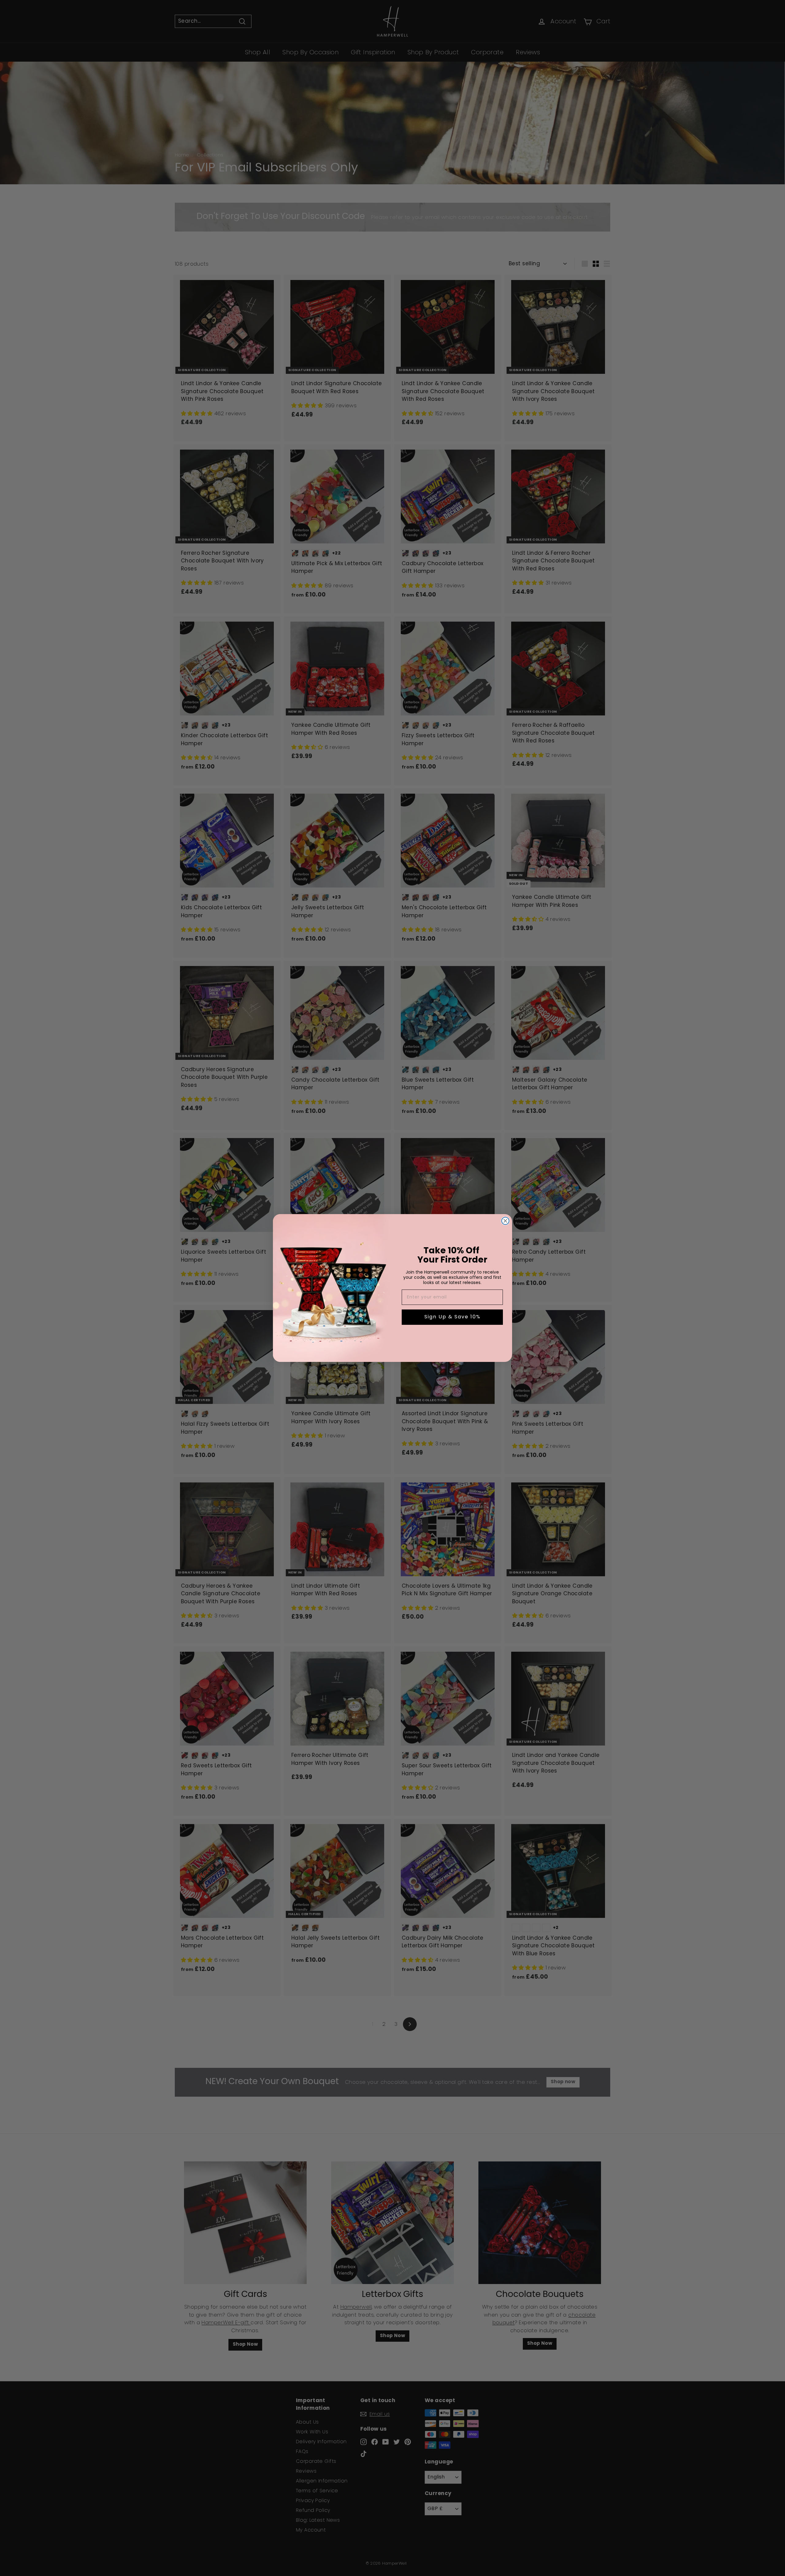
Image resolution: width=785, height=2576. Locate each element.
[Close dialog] (505, 1221)
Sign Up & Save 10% (452, 1317)
